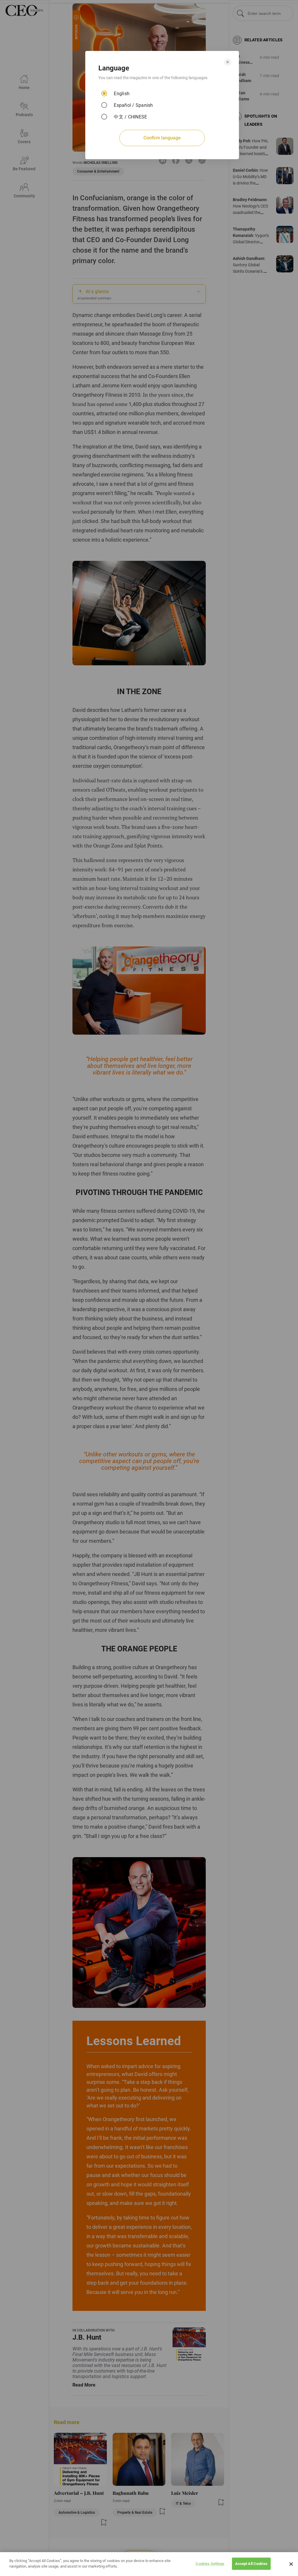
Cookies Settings (210, 2564)
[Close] (291, 2564)
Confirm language (162, 138)
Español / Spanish (133, 105)
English (122, 94)
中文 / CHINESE (130, 117)
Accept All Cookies (251, 2564)
